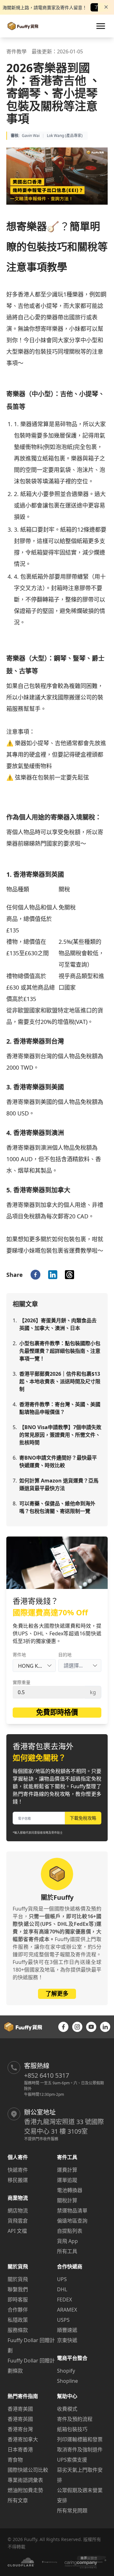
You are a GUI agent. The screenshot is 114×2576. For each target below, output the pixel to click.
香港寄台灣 (20, 2429)
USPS (63, 2320)
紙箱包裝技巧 (72, 2429)
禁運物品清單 (72, 2211)
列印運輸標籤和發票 (80, 2439)
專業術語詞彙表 (25, 2480)
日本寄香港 (20, 2450)
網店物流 (18, 2211)
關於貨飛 (18, 2279)
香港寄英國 (20, 2419)
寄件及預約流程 (75, 2419)
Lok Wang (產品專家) (65, 136)
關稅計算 (67, 2200)
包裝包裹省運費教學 (66, 1251)
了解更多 (57, 1993)
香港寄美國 (20, 2409)
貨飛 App (67, 2241)
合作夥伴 (18, 2310)
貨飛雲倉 (18, 2221)
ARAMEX (67, 2310)
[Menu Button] (101, 26)
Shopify (66, 2371)
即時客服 (18, 2300)
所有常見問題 (72, 2511)
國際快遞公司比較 (28, 2470)
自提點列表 (70, 2231)
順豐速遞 (67, 2330)
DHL (62, 2289)
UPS (62, 2279)
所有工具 (67, 2251)
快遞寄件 (18, 2170)
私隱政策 (18, 2320)
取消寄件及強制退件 (80, 2450)
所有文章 (18, 2500)
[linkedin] (53, 1275)
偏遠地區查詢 (72, 2221)
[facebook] (35, 1275)
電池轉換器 (70, 2190)
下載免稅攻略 (83, 1818)
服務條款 (18, 2330)
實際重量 (22, 1682)
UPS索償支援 (72, 2460)
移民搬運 (18, 2180)
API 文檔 (17, 2231)
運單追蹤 (67, 2180)
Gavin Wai (31, 136)
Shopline (67, 2381)
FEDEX (64, 2300)
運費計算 (67, 2170)
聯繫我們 (18, 2289)
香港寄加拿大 (23, 2439)
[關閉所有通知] (106, 7)
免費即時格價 (57, 1712)
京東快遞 (67, 2340)
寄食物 (15, 2460)
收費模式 (67, 2409)
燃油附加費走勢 (25, 2490)
